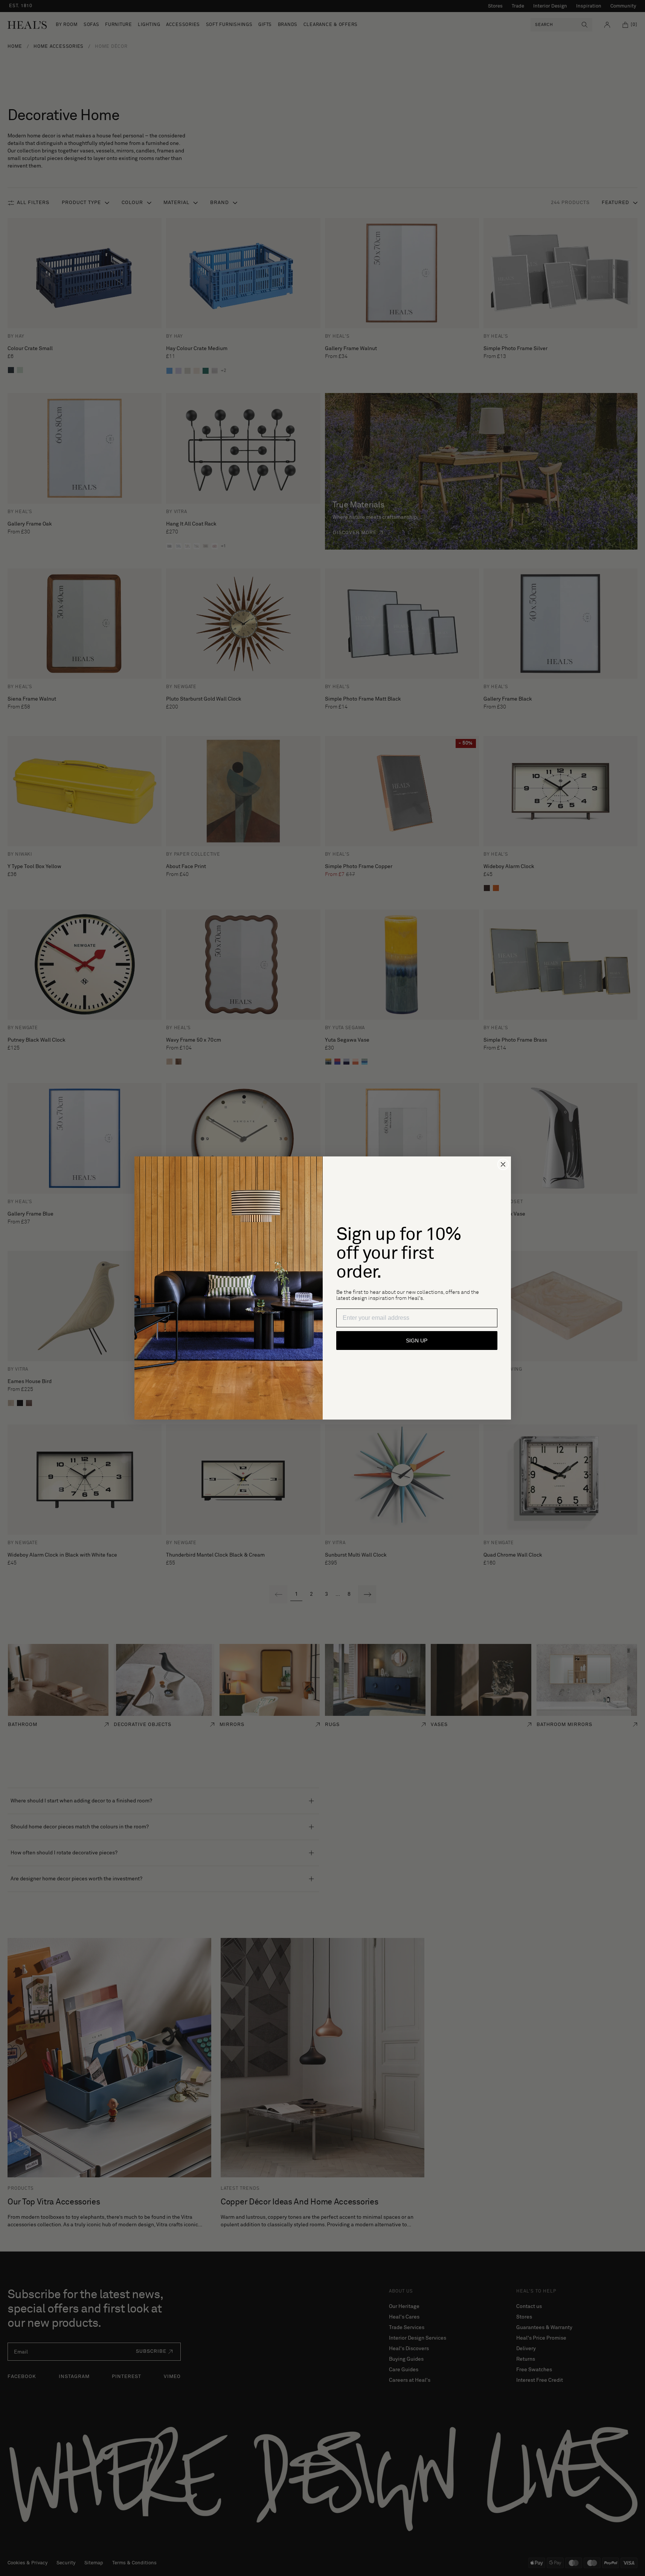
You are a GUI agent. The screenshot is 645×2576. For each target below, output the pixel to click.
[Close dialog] (503, 1164)
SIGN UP (417, 1341)
